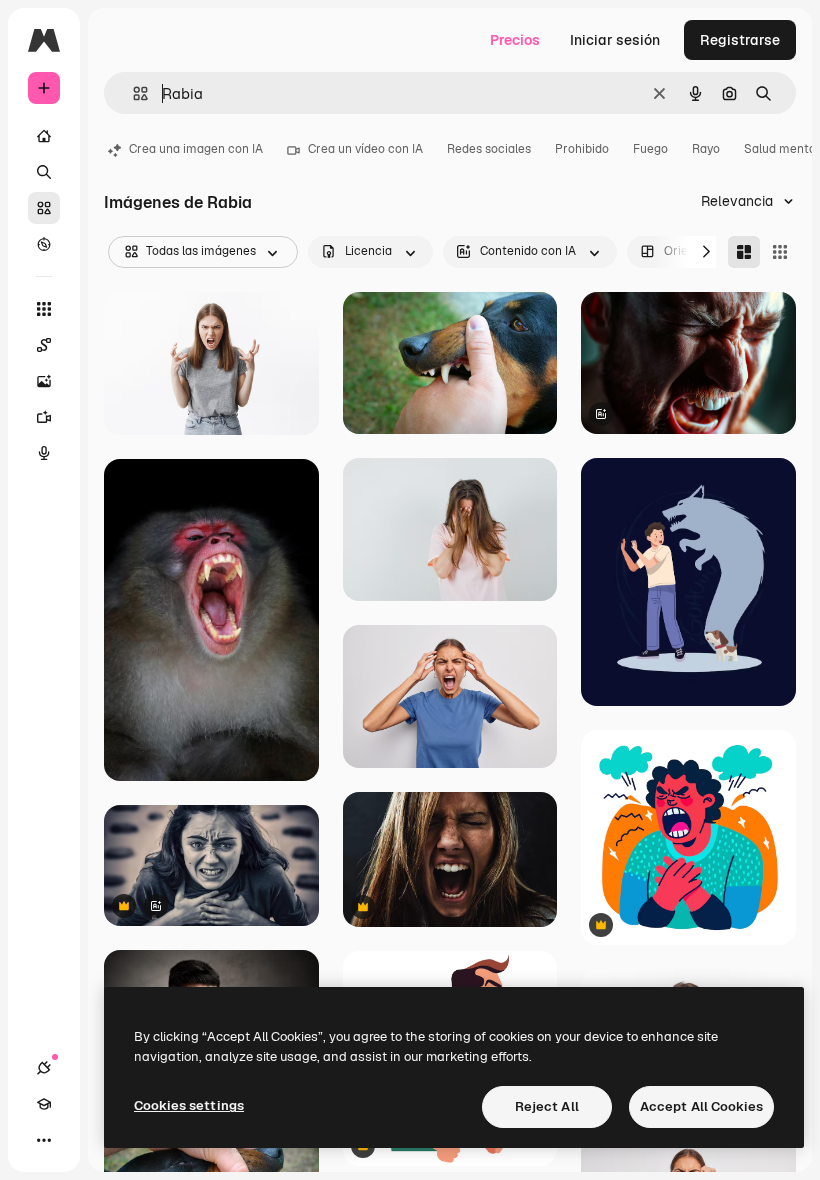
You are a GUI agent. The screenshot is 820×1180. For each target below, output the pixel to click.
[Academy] (44, 1104)
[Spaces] (44, 345)
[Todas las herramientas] (44, 309)
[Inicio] (44, 136)
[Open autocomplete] (132, 93)
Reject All (547, 1106)
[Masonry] (744, 252)
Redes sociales (489, 149)
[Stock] (44, 208)
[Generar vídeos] (44, 417)
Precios (515, 40)
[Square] (780, 252)
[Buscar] (44, 172)
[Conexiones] (44, 1068)
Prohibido (582, 149)
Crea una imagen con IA (196, 149)
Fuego (650, 149)
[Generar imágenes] (44, 381)
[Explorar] (44, 244)
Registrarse (740, 40)
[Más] (44, 1140)
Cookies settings (189, 1105)
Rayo (706, 149)
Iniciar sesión (615, 40)
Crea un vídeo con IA (365, 149)
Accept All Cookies (701, 1106)
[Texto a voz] (44, 453)
